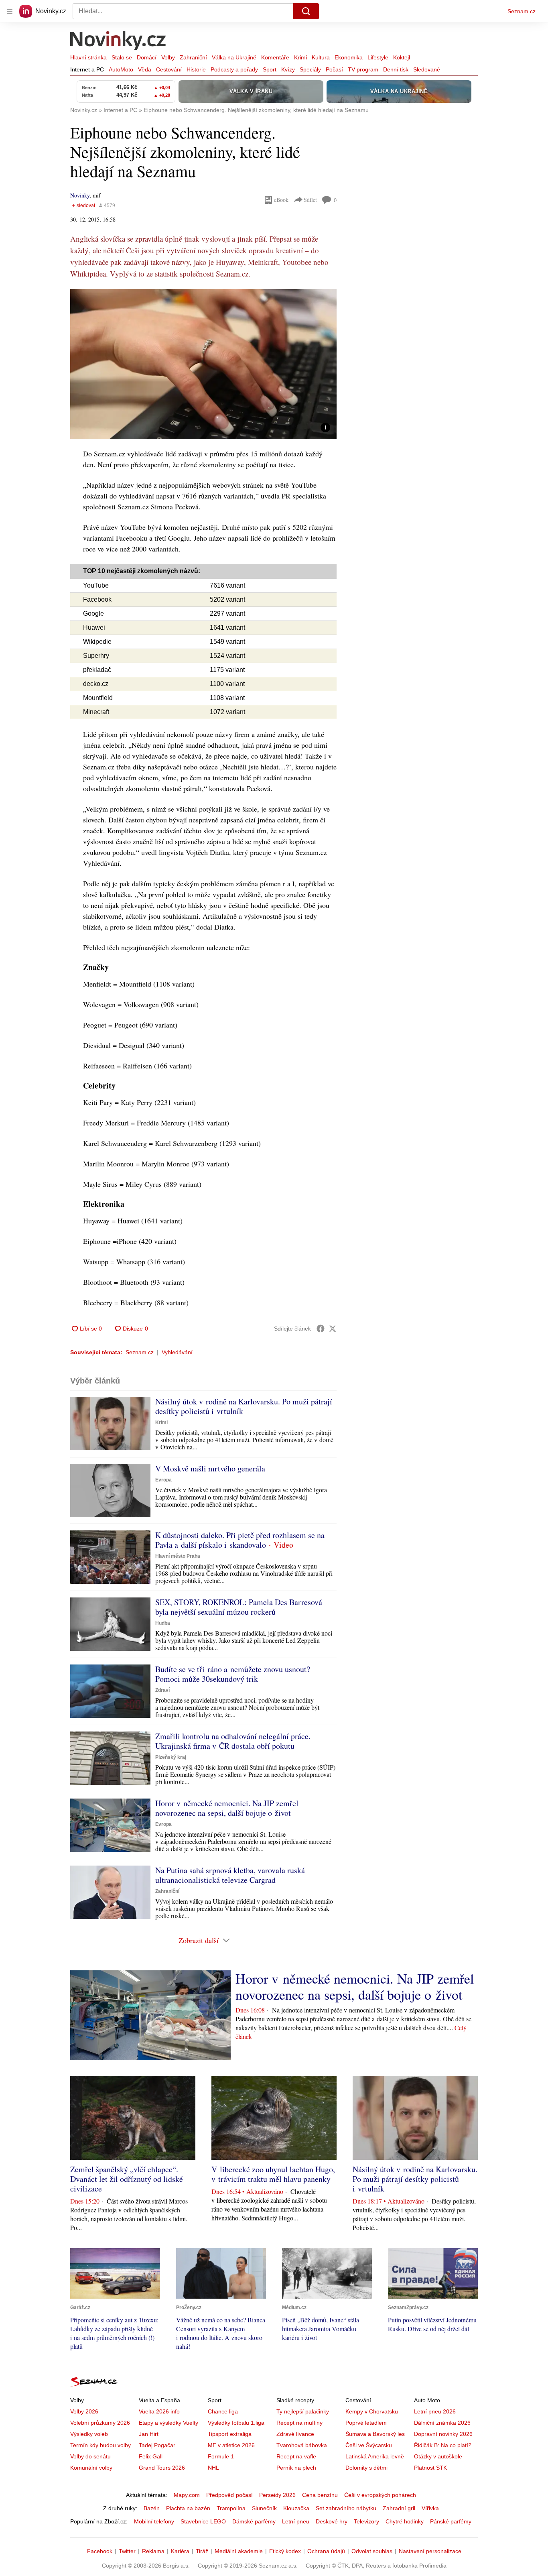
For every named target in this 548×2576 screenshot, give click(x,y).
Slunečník (264, 2508)
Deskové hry (332, 2521)
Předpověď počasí (229, 2495)
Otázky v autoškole (438, 2456)
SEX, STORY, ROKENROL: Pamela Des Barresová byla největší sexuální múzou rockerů (239, 1607)
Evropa (163, 1480)
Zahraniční (193, 57)
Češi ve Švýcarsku (369, 2445)
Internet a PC (87, 69)
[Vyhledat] (306, 11)
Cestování (169, 69)
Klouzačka (296, 2508)
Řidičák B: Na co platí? (443, 2445)
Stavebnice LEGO (203, 2521)
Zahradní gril (399, 2508)
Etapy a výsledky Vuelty (168, 2423)
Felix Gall (151, 2456)
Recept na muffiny (299, 2423)
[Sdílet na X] (333, 1329)
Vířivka (430, 2508)
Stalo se (122, 57)
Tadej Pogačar (157, 2445)
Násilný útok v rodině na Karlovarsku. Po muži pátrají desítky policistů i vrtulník (244, 1406)
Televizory (366, 2521)
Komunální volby (91, 2468)
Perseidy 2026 (277, 2495)
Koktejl (402, 57)
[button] (203, 364)
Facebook (100, 2551)
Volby (168, 57)
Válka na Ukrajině (234, 57)
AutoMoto (121, 69)
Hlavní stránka (88, 57)
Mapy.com (187, 2495)
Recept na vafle (296, 2456)
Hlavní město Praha (178, 1556)
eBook (281, 200)
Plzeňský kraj (171, 1757)
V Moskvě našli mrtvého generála (210, 1468)
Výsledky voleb (89, 2434)
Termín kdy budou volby (100, 2445)
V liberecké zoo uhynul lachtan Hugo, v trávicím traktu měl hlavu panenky (273, 2174)
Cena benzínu (320, 2495)
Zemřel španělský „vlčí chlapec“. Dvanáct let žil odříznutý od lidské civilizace (127, 2179)
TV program (363, 69)
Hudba (163, 1623)
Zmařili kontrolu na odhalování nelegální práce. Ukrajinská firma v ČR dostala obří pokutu (233, 1741)
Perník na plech (296, 2468)
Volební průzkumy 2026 (100, 2423)
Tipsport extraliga (230, 2434)
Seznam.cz (522, 11)
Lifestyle (378, 57)
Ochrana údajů (326, 2551)
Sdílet (310, 200)
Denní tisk (396, 69)
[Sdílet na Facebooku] (321, 1329)
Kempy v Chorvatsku (372, 2411)
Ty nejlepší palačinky (303, 2411)
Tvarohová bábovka (302, 2445)
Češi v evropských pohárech (380, 2495)
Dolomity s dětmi (366, 2468)
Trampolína (231, 2508)
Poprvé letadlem (366, 2423)
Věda (145, 69)
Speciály (310, 69)
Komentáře (275, 57)
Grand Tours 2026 (162, 2468)
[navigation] (10, 11)
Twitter (127, 2551)
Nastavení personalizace (430, 2551)
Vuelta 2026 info (159, 2411)
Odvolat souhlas (372, 2551)
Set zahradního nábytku (346, 2508)
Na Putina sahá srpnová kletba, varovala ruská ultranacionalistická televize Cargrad (230, 1875)
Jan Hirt (149, 2434)
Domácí (147, 57)
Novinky (80, 195)
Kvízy (288, 69)
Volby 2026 (84, 2411)
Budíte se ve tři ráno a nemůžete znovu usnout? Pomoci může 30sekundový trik (233, 1674)
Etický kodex (285, 2551)
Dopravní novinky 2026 (443, 2434)
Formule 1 (221, 2456)
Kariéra (180, 2551)
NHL (213, 2468)
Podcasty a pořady (234, 69)
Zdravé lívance (295, 2434)
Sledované (427, 69)
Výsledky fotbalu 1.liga (236, 2423)
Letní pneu (296, 2521)
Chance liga (223, 2411)
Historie (196, 69)
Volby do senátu (90, 2456)
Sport (270, 69)
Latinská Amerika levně (375, 2456)
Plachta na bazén (188, 2508)
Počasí (334, 69)
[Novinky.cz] (118, 41)
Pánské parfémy (451, 2521)
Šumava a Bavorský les (375, 2434)
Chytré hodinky (405, 2521)
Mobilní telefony (154, 2521)
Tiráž (202, 2551)
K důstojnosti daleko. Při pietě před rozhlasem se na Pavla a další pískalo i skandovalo (240, 1540)
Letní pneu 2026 (435, 2411)
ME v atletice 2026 (231, 2445)
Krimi (300, 57)
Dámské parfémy (254, 2521)
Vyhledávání (177, 1352)
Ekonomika (349, 57)
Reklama (153, 2551)
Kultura (321, 57)
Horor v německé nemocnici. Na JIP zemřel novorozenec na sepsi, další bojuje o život (227, 1808)
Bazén (152, 2508)
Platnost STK (430, 2468)
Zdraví (162, 1690)
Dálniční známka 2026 (442, 2423)
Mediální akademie (239, 2551)
